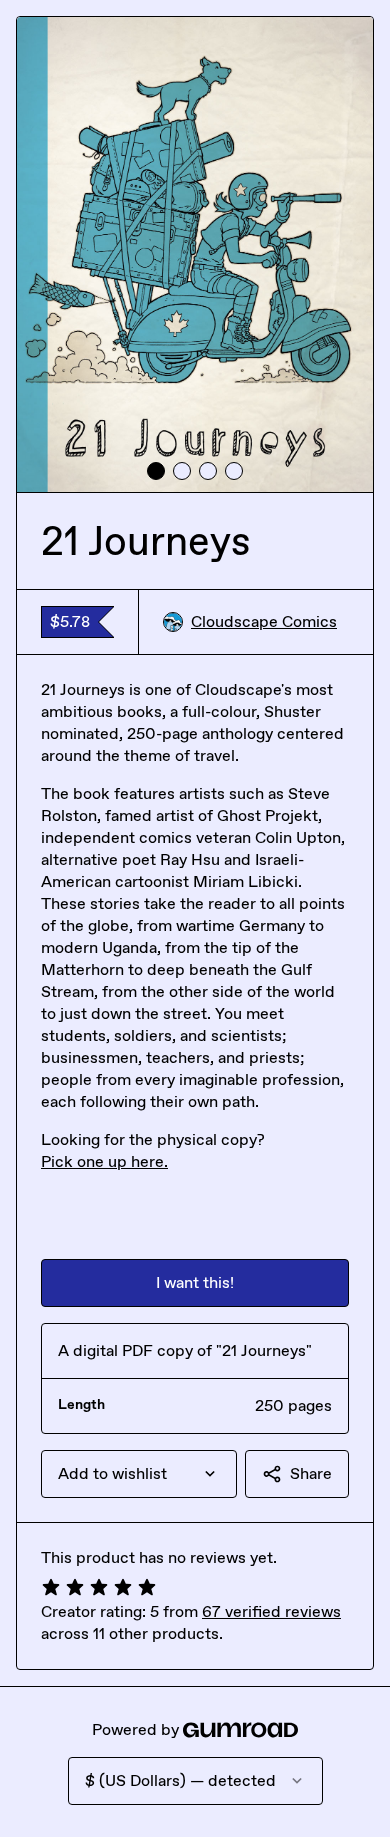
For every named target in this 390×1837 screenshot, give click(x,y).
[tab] (156, 471)
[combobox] (139, 1474)
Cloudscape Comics (264, 621)
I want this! (195, 1282)
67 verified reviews (271, 1611)
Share (311, 1473)
